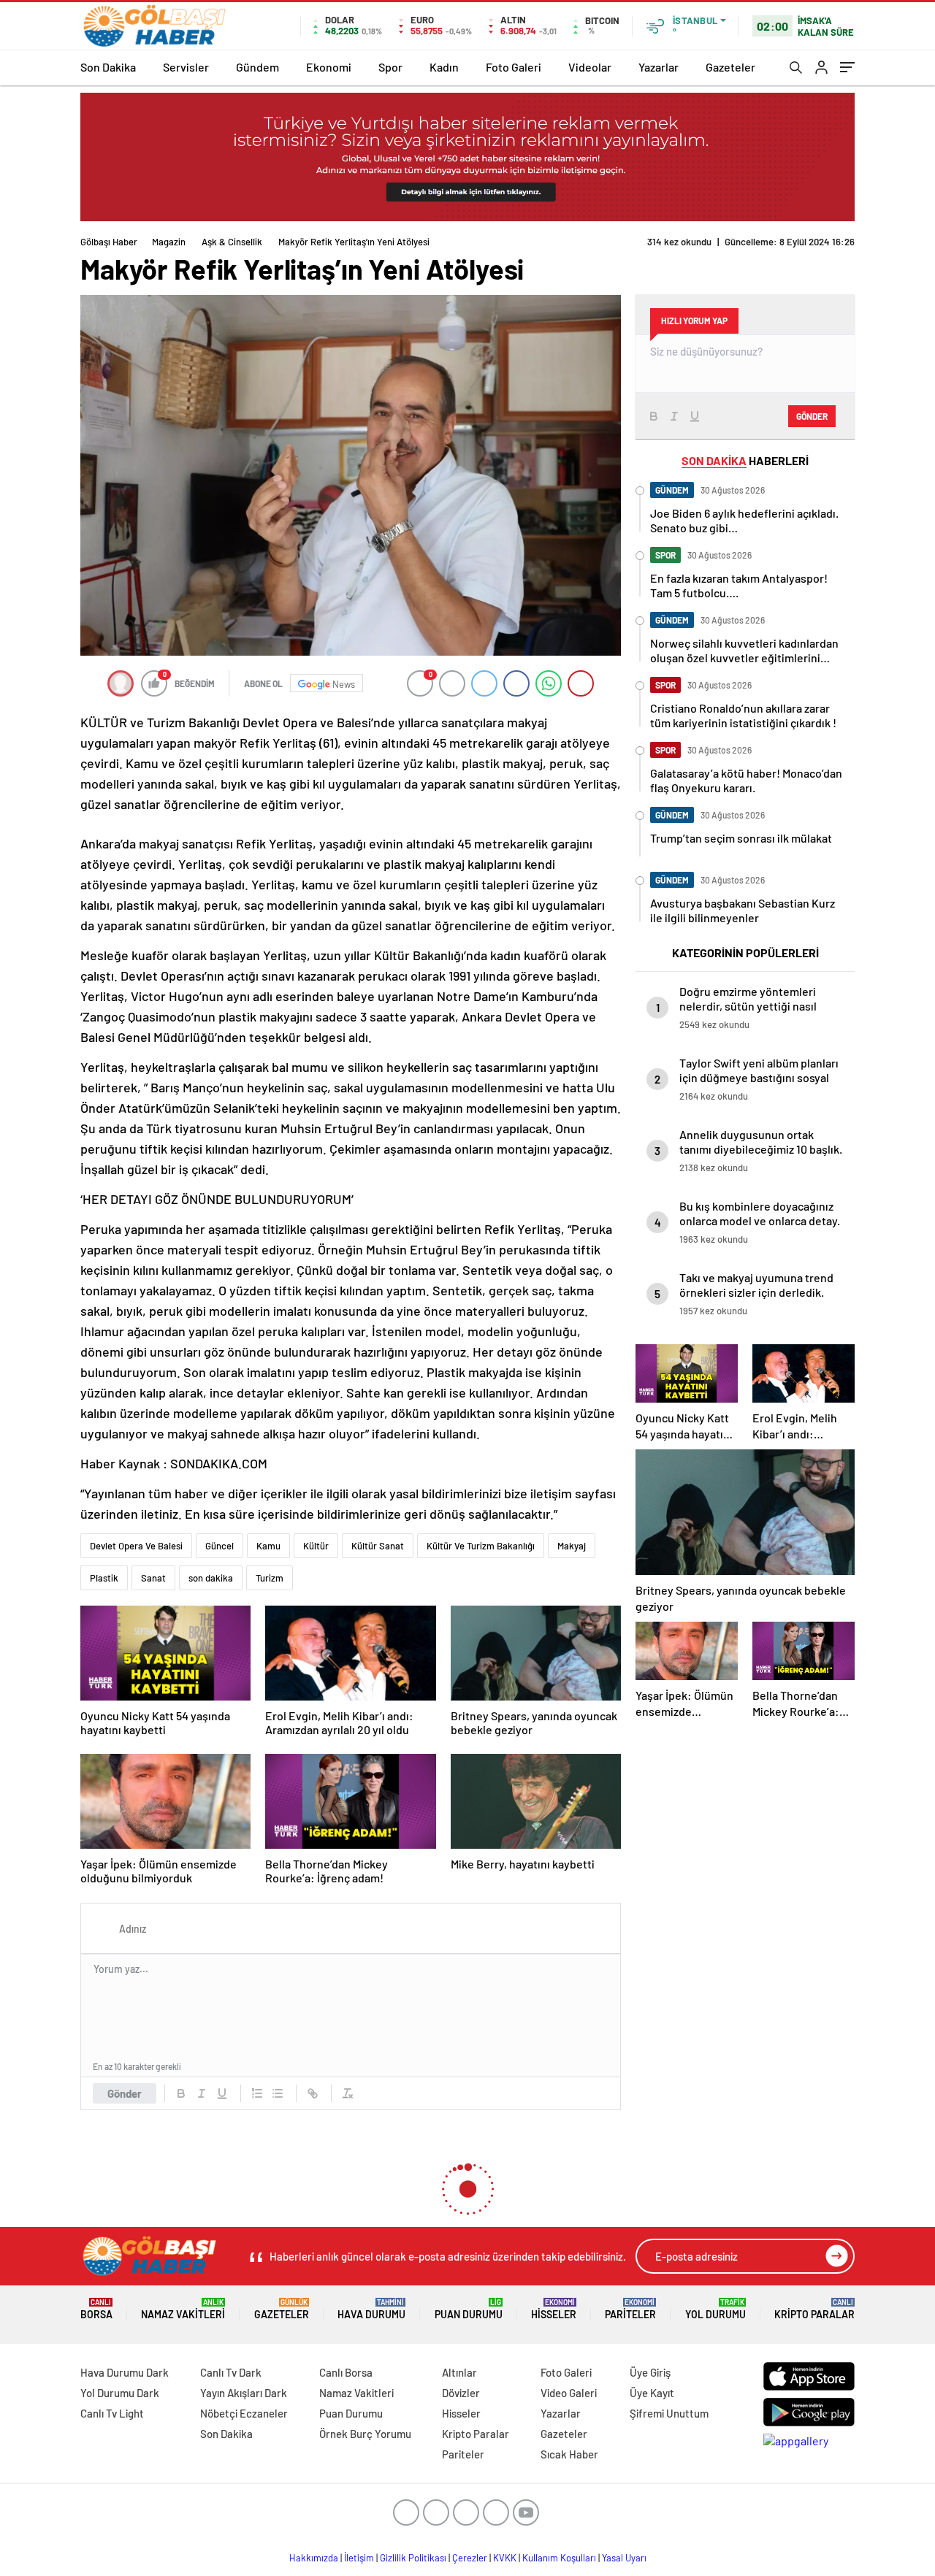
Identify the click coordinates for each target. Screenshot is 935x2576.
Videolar (590, 67)
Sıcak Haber (569, 2454)
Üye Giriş (650, 2372)
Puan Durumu (469, 2309)
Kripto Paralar (814, 2309)
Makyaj (572, 1546)
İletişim (359, 2558)
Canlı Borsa (346, 2372)
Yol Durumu (715, 2309)
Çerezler (470, 2558)
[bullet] (278, 2093)
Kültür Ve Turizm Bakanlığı (481, 1546)
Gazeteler (730, 67)
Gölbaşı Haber (109, 242)
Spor (390, 67)
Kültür (316, 1546)
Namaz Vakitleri (183, 2309)
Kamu (268, 1546)
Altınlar (459, 2372)
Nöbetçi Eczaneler (244, 2413)
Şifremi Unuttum (669, 2413)
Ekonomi (329, 67)
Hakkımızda (314, 2558)
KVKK (505, 2558)
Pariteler (630, 2309)
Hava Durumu (371, 2309)
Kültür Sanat (378, 1546)
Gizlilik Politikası (413, 2558)
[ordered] (257, 2093)
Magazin (169, 242)
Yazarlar (659, 67)
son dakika (211, 1578)
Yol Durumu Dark (120, 2393)
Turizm (270, 1578)
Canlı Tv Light (112, 2413)
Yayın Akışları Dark (244, 2393)
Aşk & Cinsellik (232, 242)
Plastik (104, 1578)
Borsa (96, 2309)
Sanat (153, 1578)
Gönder (125, 2093)
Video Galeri (569, 2393)
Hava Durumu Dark (125, 2372)
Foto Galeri (514, 67)
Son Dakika (108, 67)
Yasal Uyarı (624, 2558)
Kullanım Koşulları (559, 2558)
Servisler (186, 67)
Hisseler (554, 2309)
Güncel (220, 1546)
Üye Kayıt (652, 2393)
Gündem (257, 67)
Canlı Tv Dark (231, 2372)
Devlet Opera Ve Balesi (136, 1546)
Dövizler (461, 2393)
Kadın (444, 67)
